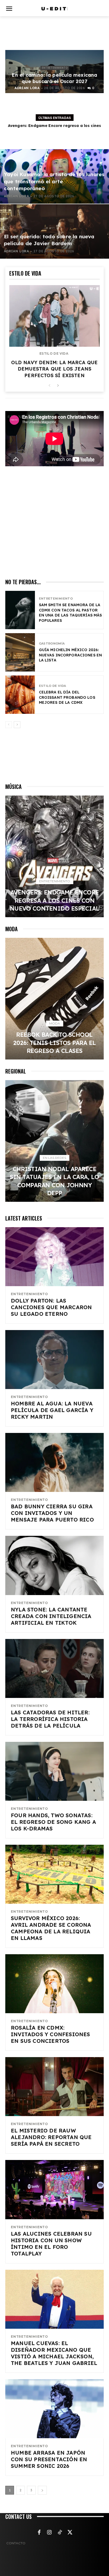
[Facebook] (39, 2533)
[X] (70, 2533)
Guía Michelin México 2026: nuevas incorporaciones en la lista (71, 655)
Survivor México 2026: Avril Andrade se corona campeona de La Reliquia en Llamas (51, 1928)
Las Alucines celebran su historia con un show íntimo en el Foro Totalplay (51, 2244)
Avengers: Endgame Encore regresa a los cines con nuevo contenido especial (55, 900)
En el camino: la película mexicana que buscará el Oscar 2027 (54, 78)
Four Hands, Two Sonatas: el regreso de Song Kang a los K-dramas (53, 1822)
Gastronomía (52, 644)
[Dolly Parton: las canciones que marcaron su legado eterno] (54, 1257)
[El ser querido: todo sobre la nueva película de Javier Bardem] (54, 231)
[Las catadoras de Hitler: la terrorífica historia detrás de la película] (54, 1668)
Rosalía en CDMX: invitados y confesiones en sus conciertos (51, 2034)
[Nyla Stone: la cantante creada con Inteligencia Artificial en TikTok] (54, 1565)
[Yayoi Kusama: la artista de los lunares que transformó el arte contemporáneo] (54, 176)
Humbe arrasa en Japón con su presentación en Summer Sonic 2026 (49, 2459)
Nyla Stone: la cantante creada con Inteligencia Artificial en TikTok (51, 1616)
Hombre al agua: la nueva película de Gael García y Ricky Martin (52, 1410)
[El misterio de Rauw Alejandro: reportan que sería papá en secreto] (54, 2087)
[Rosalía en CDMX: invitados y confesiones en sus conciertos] (54, 1984)
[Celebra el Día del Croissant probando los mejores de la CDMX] (20, 695)
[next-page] (58, 386)
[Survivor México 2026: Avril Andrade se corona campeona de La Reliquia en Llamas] (54, 1874)
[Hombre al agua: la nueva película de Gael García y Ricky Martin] (54, 1360)
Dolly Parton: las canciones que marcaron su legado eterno (51, 1307)
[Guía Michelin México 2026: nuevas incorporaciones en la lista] (20, 652)
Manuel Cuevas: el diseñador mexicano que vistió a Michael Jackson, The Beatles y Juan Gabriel (54, 2353)
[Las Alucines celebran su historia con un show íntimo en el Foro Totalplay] (54, 2189)
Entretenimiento (55, 68)
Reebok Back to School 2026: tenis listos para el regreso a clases (55, 1043)
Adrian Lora (27, 88)
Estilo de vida (54, 354)
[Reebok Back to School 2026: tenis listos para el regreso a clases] (54, 999)
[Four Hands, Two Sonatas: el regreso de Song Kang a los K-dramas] (54, 1771)
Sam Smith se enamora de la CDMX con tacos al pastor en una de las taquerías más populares (71, 613)
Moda (55, 1023)
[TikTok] (60, 2533)
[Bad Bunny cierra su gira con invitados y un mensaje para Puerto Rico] (54, 1462)
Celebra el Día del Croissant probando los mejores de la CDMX (67, 697)
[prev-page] (49, 386)
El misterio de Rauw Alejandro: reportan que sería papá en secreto (51, 2137)
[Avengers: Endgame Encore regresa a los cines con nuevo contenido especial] (54, 856)
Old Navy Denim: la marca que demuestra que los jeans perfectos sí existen (54, 369)
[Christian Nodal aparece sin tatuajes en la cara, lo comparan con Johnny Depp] (54, 1141)
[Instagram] (49, 2533)
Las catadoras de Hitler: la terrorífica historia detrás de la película (50, 1719)
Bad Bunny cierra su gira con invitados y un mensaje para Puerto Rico (52, 1513)
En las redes (54, 1158)
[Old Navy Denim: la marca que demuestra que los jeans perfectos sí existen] (54, 316)
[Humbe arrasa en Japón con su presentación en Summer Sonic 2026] (54, 2409)
